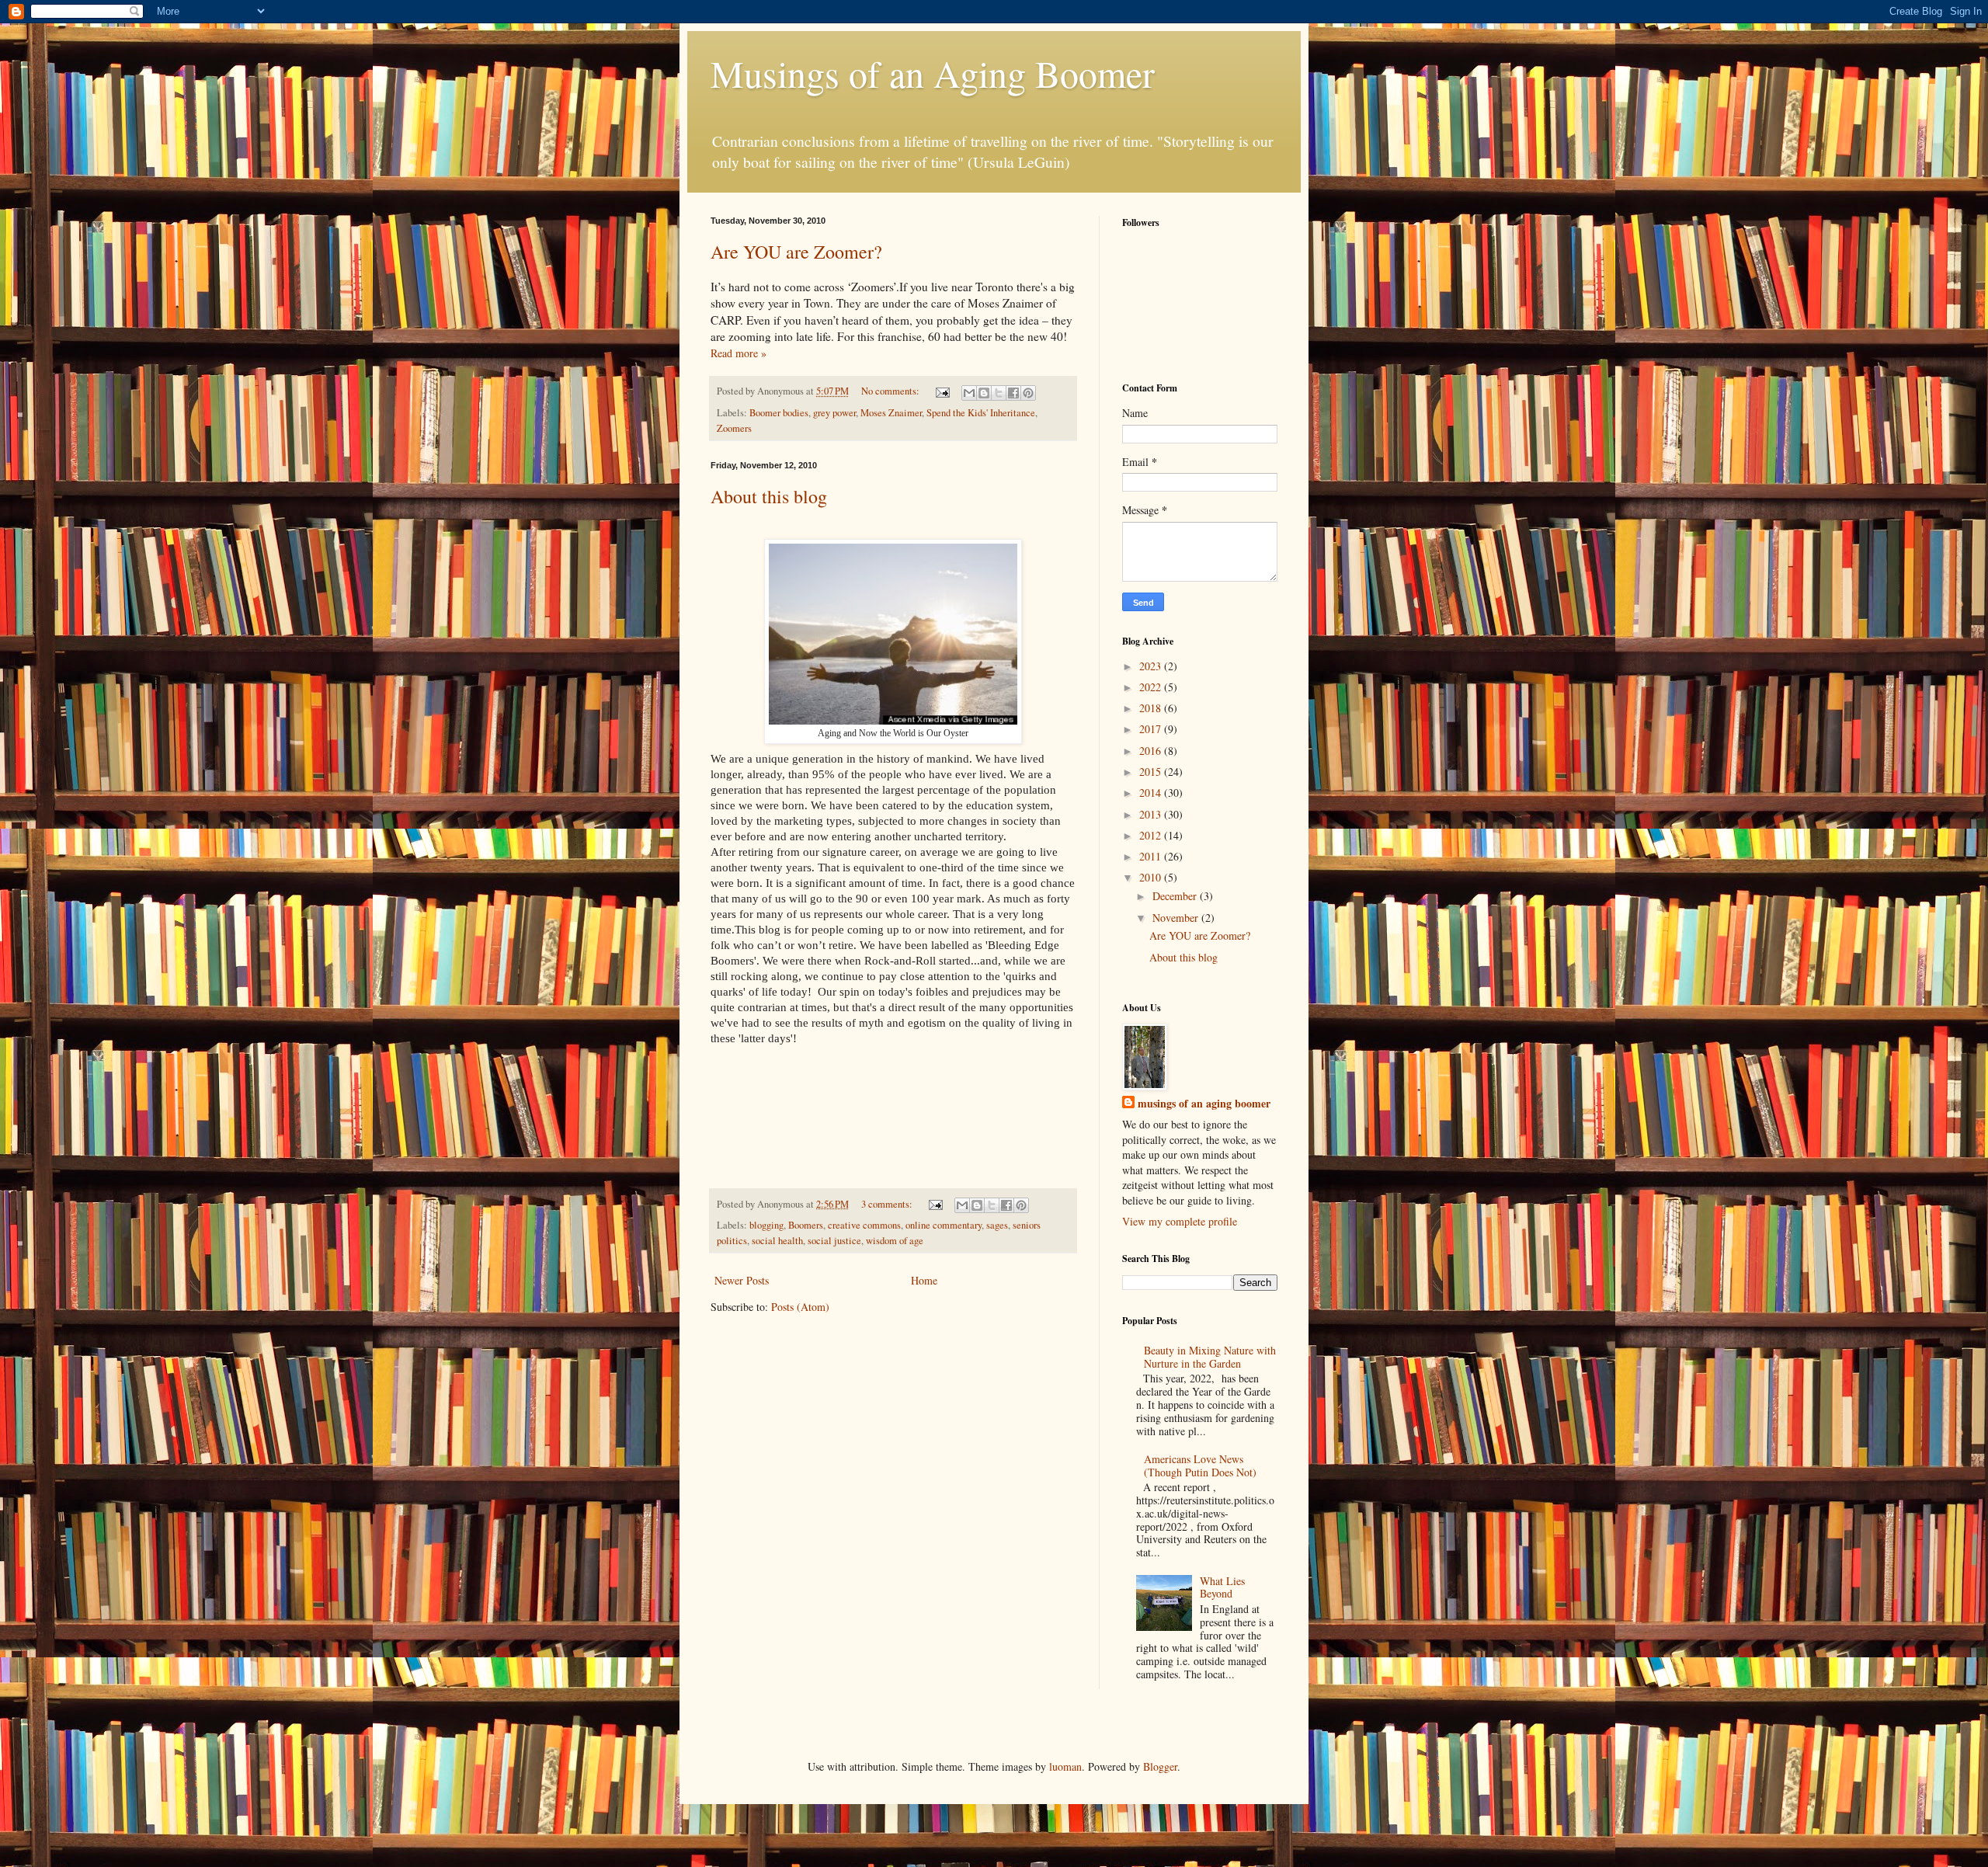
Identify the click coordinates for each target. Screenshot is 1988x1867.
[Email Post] (942, 391)
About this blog (769, 496)
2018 (1152, 708)
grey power (834, 413)
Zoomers (734, 428)
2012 (1152, 835)
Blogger (1160, 1766)
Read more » (739, 353)
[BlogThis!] (984, 393)
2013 (1152, 814)
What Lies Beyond (1222, 1587)
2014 (1152, 793)
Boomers (806, 1225)
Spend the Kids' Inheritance (981, 413)
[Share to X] (999, 393)
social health (777, 1241)
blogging (766, 1225)
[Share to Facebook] (1013, 393)
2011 (1152, 856)
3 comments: (888, 1204)
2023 (1152, 666)
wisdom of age (895, 1241)
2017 (1152, 729)
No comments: (891, 391)
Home (924, 1280)
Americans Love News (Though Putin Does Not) (1200, 1465)
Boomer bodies (779, 413)
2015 (1152, 772)
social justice (834, 1241)
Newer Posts (742, 1280)
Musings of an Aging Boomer (933, 73)
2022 (1152, 687)
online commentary (944, 1225)
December (1176, 896)
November (1177, 918)
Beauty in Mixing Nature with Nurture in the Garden (1210, 1357)
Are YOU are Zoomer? (796, 252)
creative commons (864, 1225)
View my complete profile (1180, 1221)
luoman (1065, 1766)
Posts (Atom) (800, 1307)
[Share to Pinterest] (1028, 393)
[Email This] (969, 393)
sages (997, 1225)
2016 (1152, 751)
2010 (1152, 877)
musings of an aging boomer (1204, 1104)
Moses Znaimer (891, 413)
